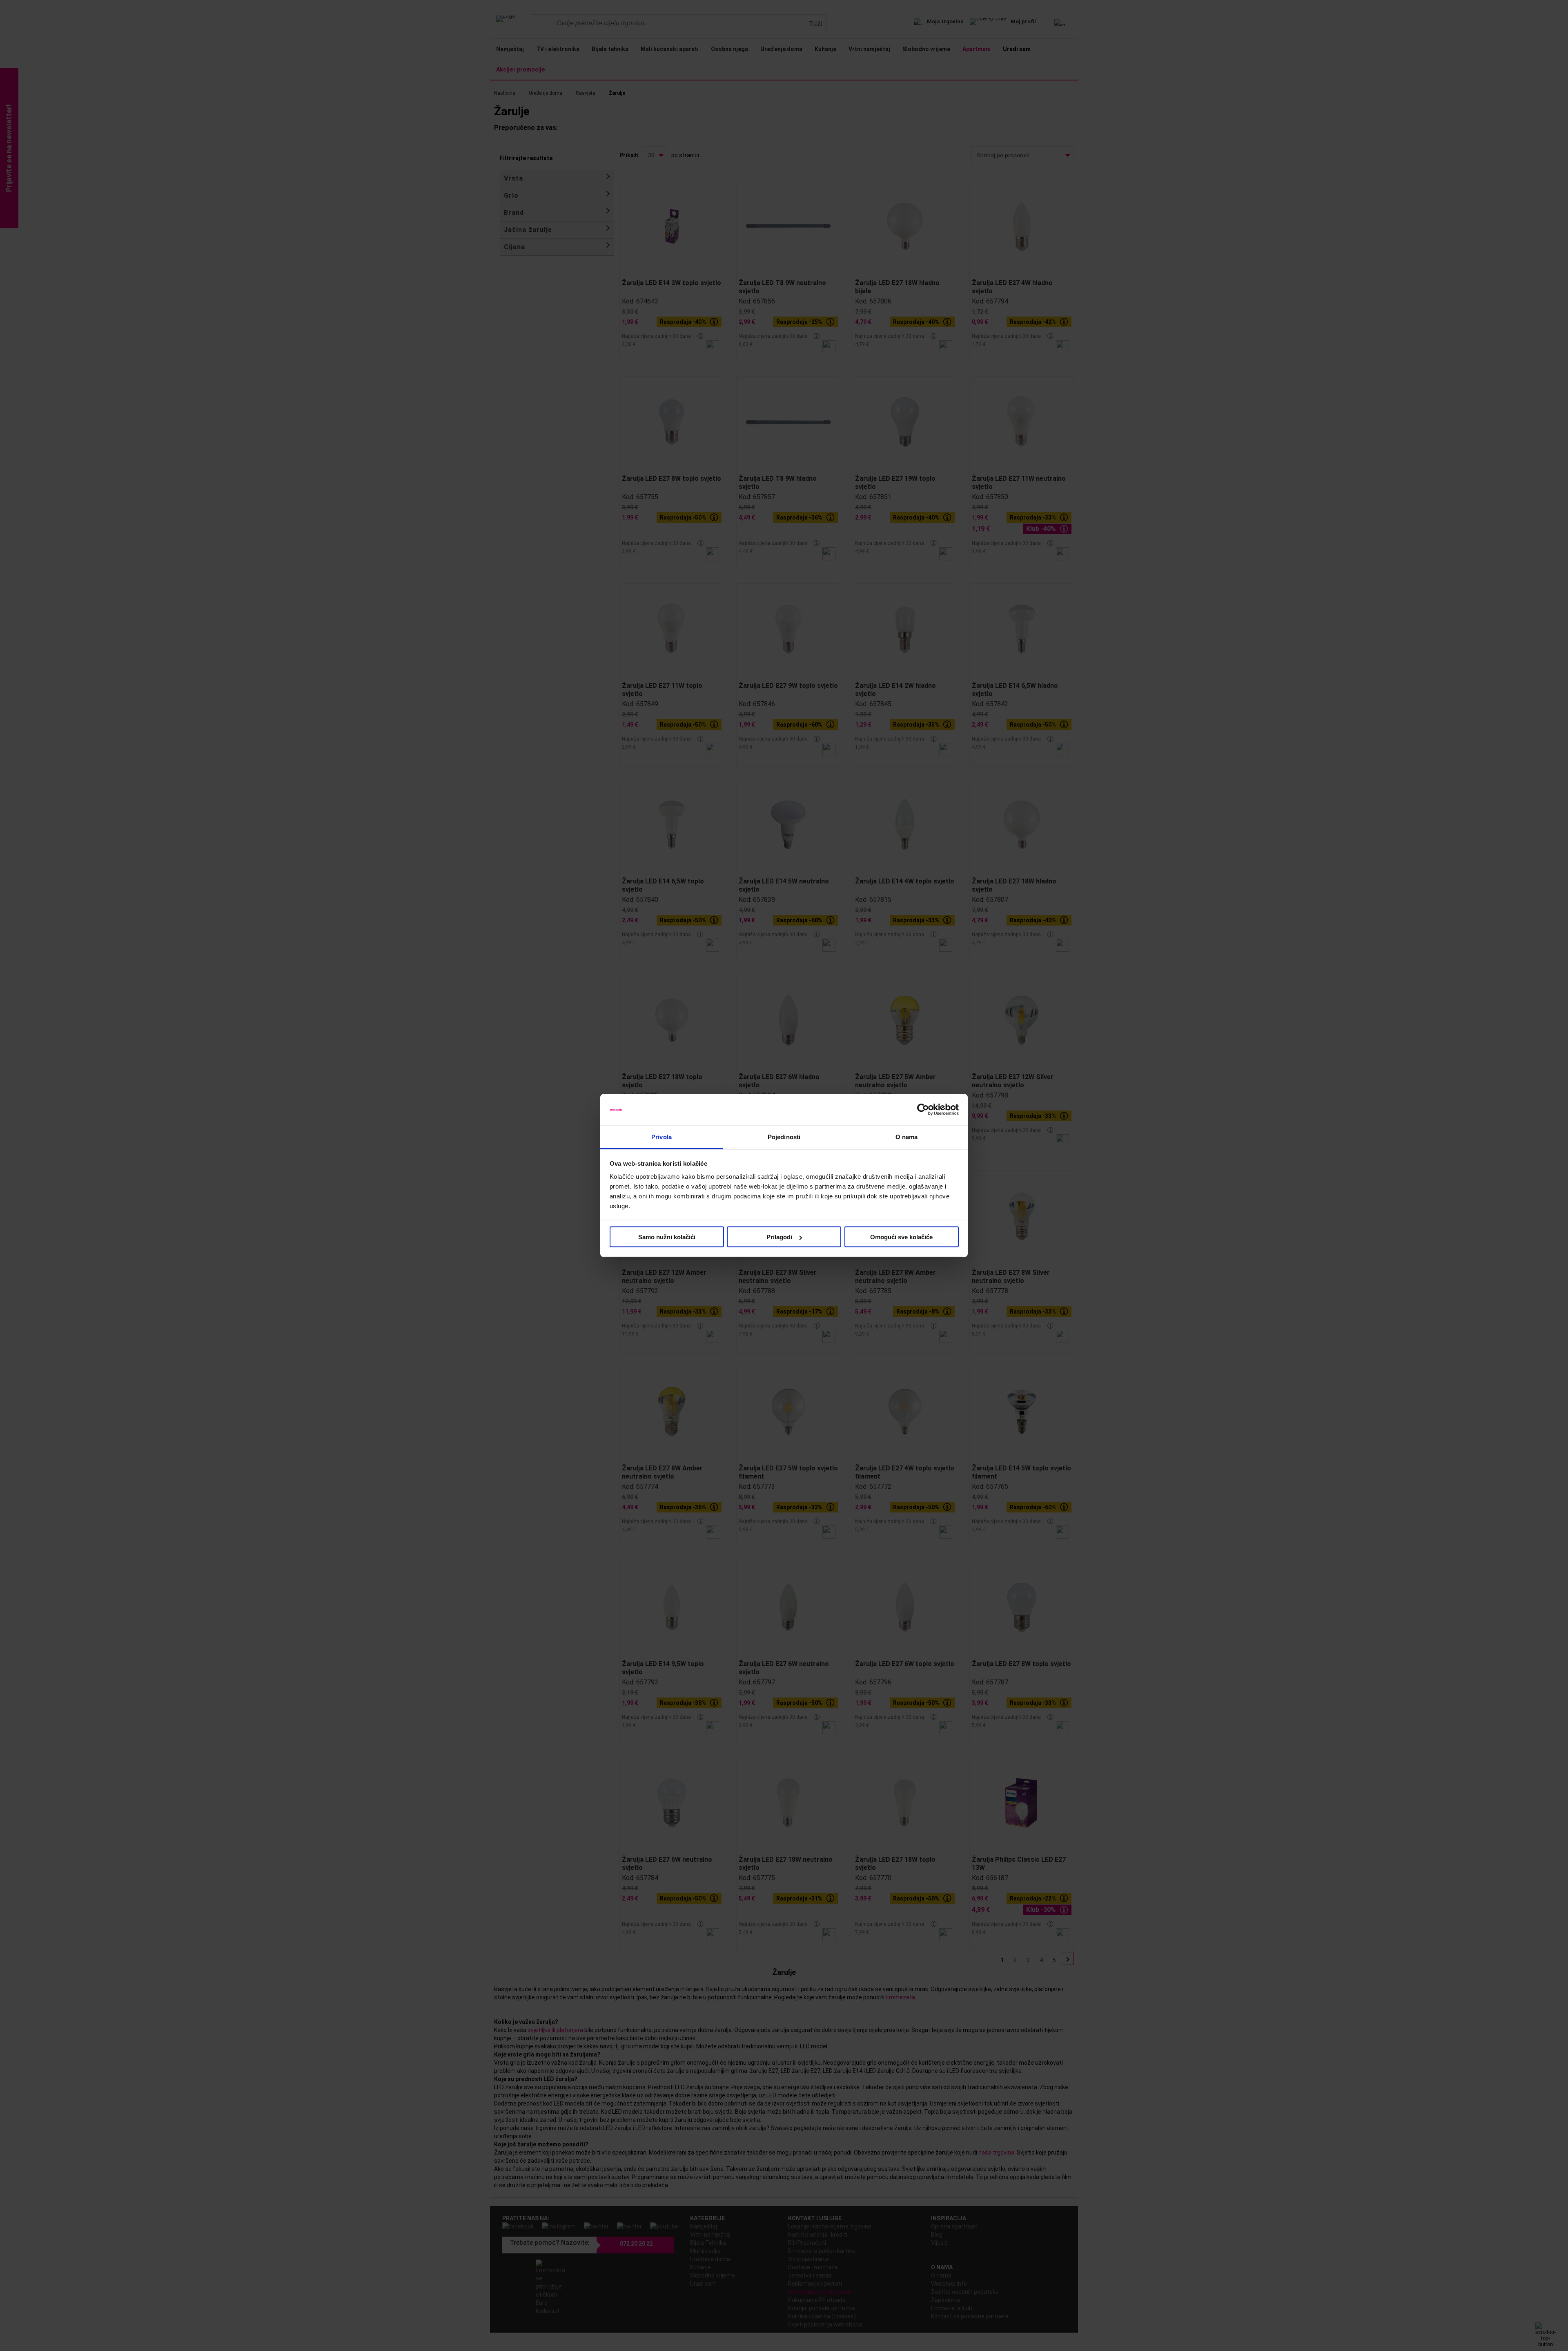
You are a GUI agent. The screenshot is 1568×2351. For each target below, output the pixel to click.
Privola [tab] (661, 1136)
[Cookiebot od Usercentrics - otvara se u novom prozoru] (923, 1110)
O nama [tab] (907, 1136)
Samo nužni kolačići (667, 1237)
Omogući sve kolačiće (901, 1237)
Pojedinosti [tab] (784, 1136)
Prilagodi (779, 1237)
